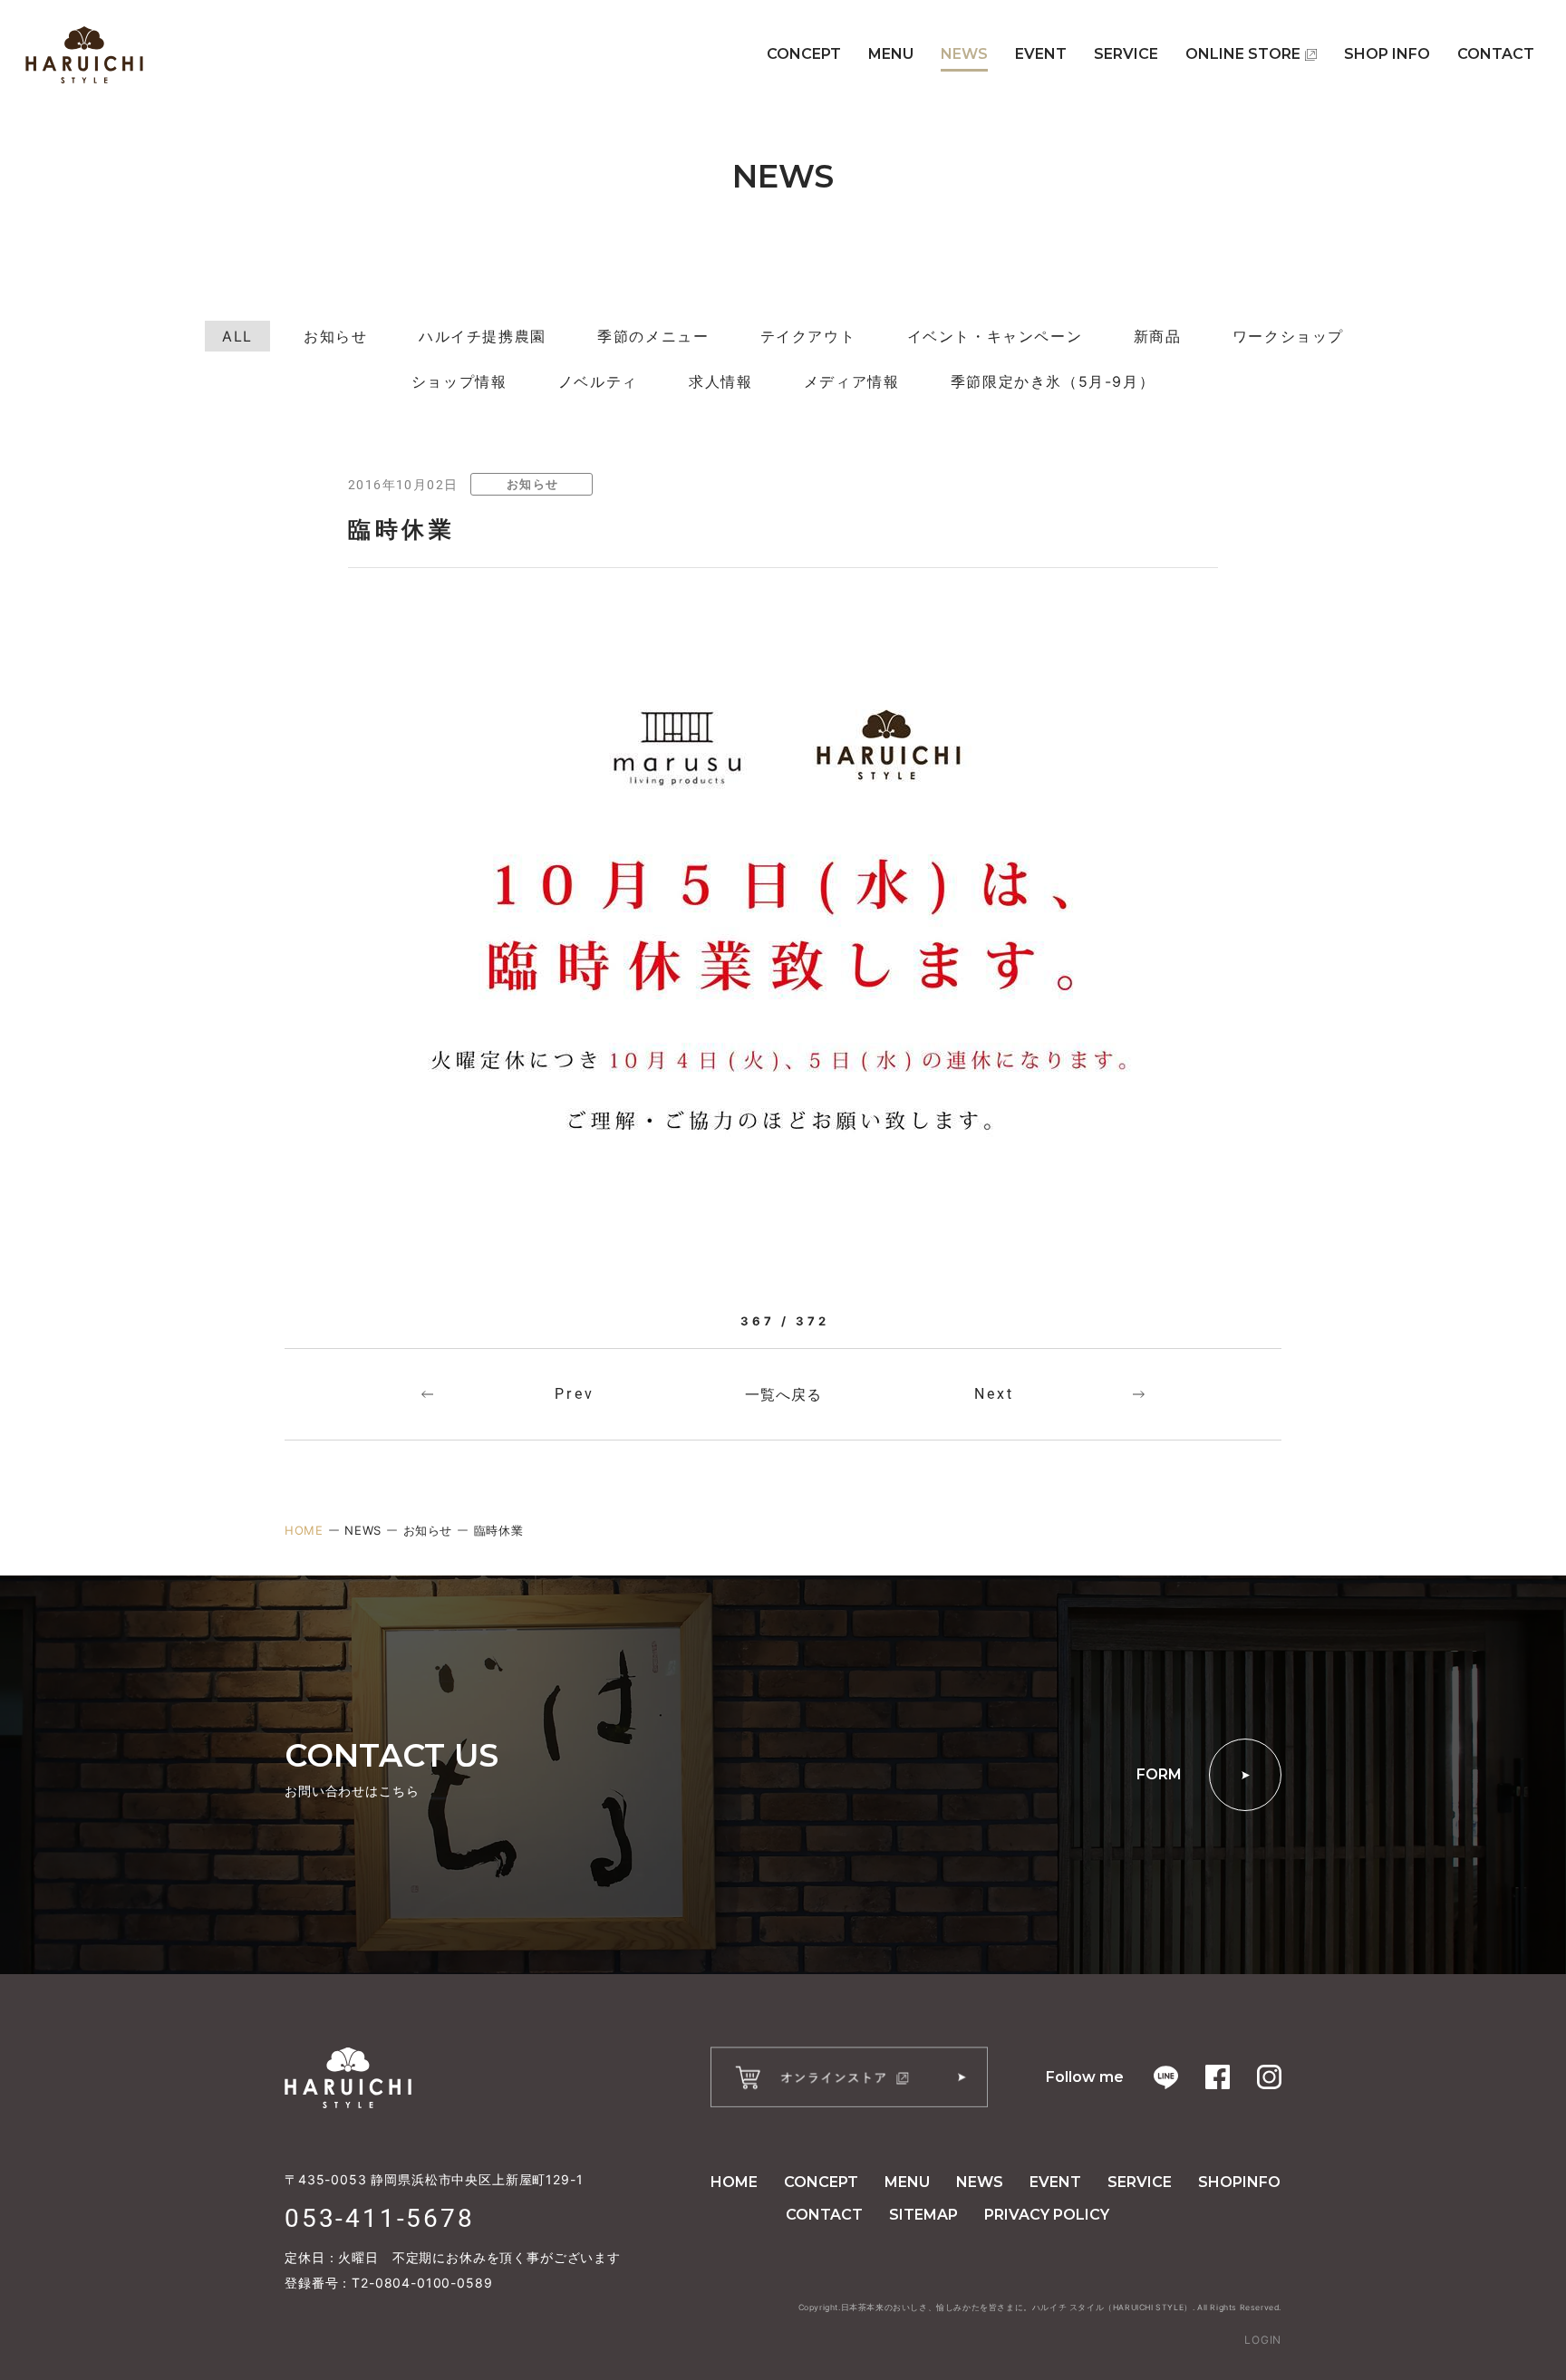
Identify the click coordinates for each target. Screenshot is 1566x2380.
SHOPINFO (1239, 2182)
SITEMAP (923, 2215)
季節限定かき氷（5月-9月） (1053, 381)
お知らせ (335, 336)
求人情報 (720, 381)
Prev (575, 1394)
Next (995, 1394)
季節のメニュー (653, 336)
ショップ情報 (459, 381)
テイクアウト (808, 336)
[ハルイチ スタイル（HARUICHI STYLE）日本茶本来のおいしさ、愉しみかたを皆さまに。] (84, 55)
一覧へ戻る (783, 1394)
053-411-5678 (380, 2218)
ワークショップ (1288, 336)
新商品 (1158, 336)
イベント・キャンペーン (995, 336)
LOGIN (1263, 2340)
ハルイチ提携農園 (483, 336)
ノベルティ (598, 381)
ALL (237, 336)
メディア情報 (852, 381)
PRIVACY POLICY (1047, 2215)
